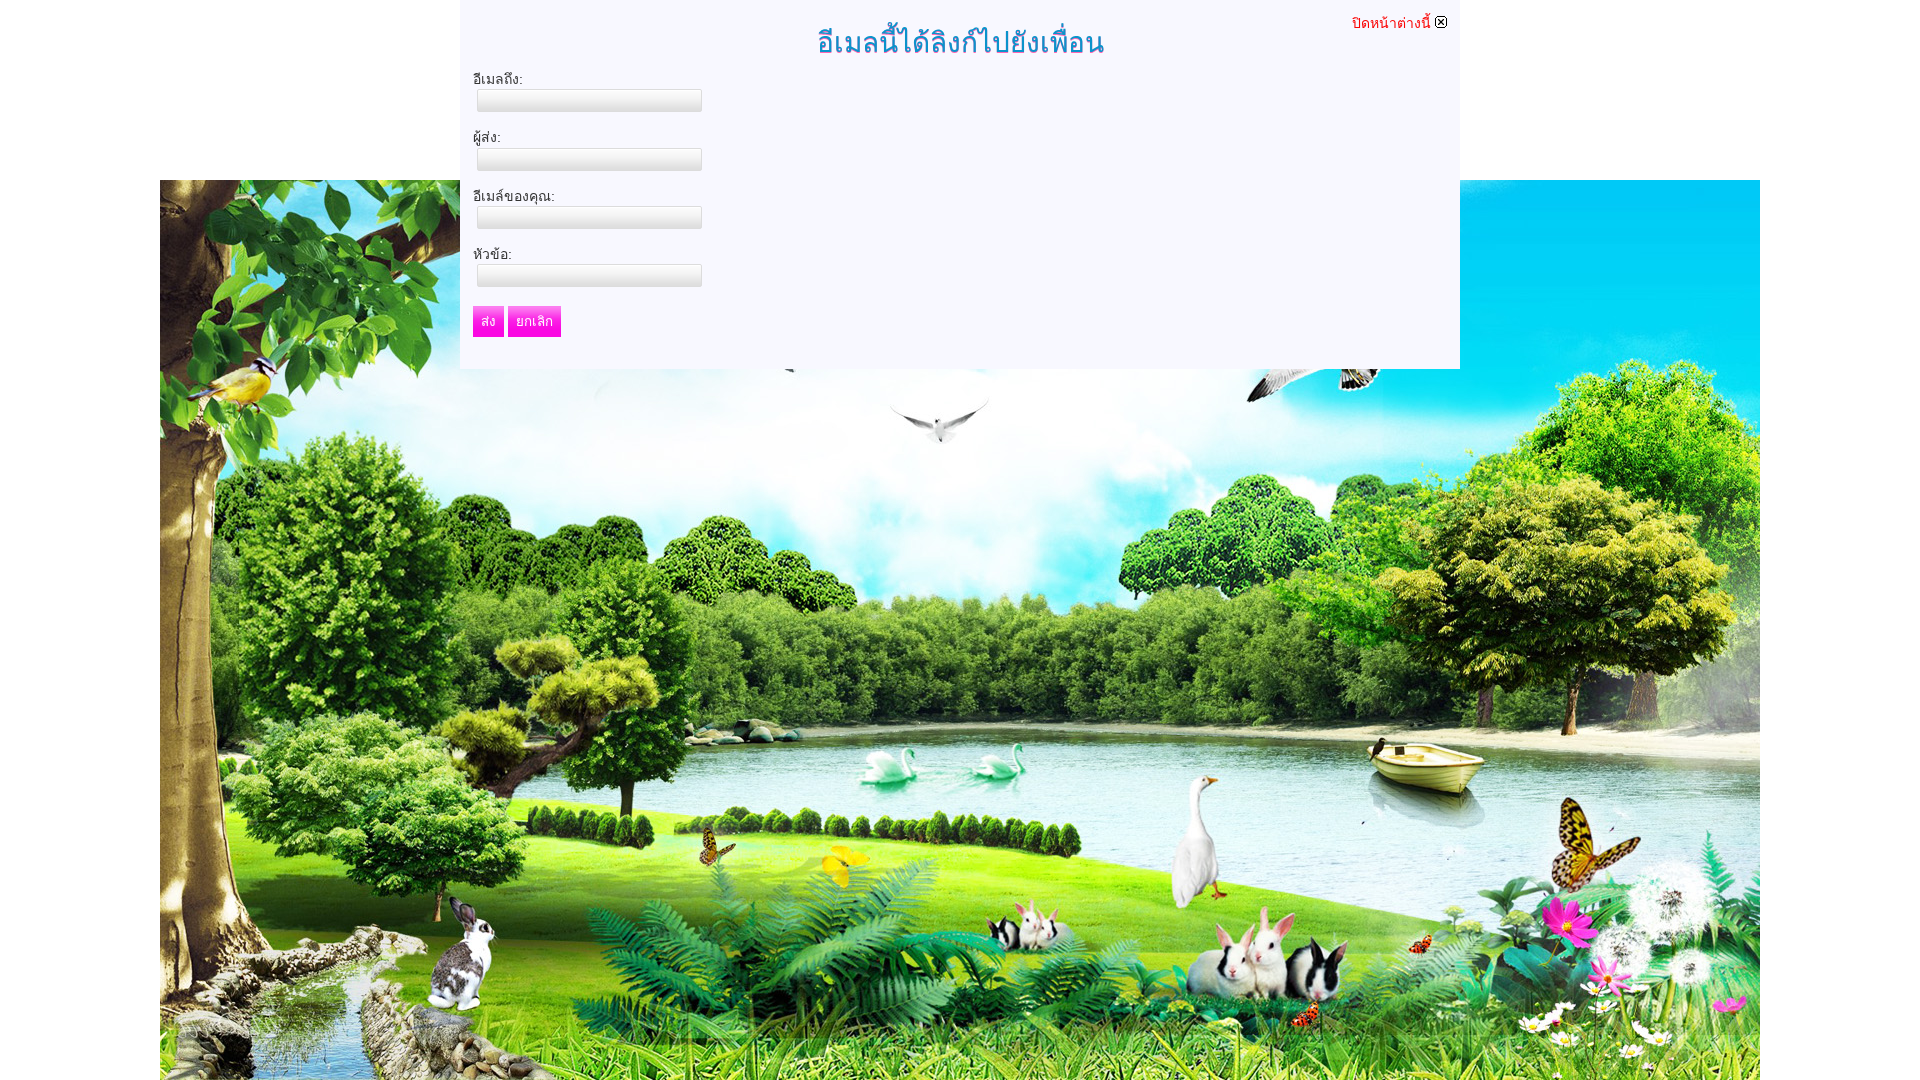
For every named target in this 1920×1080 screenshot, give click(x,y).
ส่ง (488, 321)
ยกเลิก (534, 321)
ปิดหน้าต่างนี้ (1393, 23)
